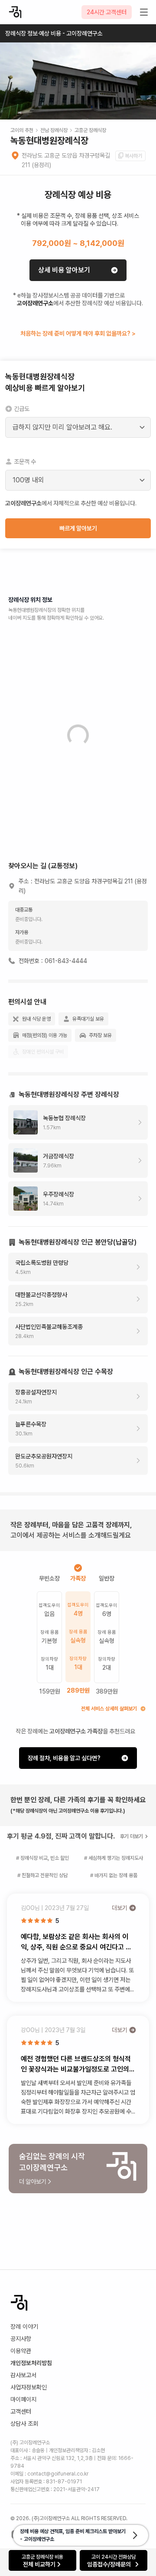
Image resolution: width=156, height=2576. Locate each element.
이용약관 (21, 2351)
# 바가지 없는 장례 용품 (114, 1875)
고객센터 (21, 2411)
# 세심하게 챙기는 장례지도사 (114, 1858)
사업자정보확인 (29, 2387)
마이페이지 (23, 2399)
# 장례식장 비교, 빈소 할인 (42, 1858)
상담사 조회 (24, 2424)
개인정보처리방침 (31, 2363)
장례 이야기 (24, 2327)
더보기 (120, 1908)
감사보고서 (23, 2375)
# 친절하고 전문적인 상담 (42, 1875)
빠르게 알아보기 (78, 528)
